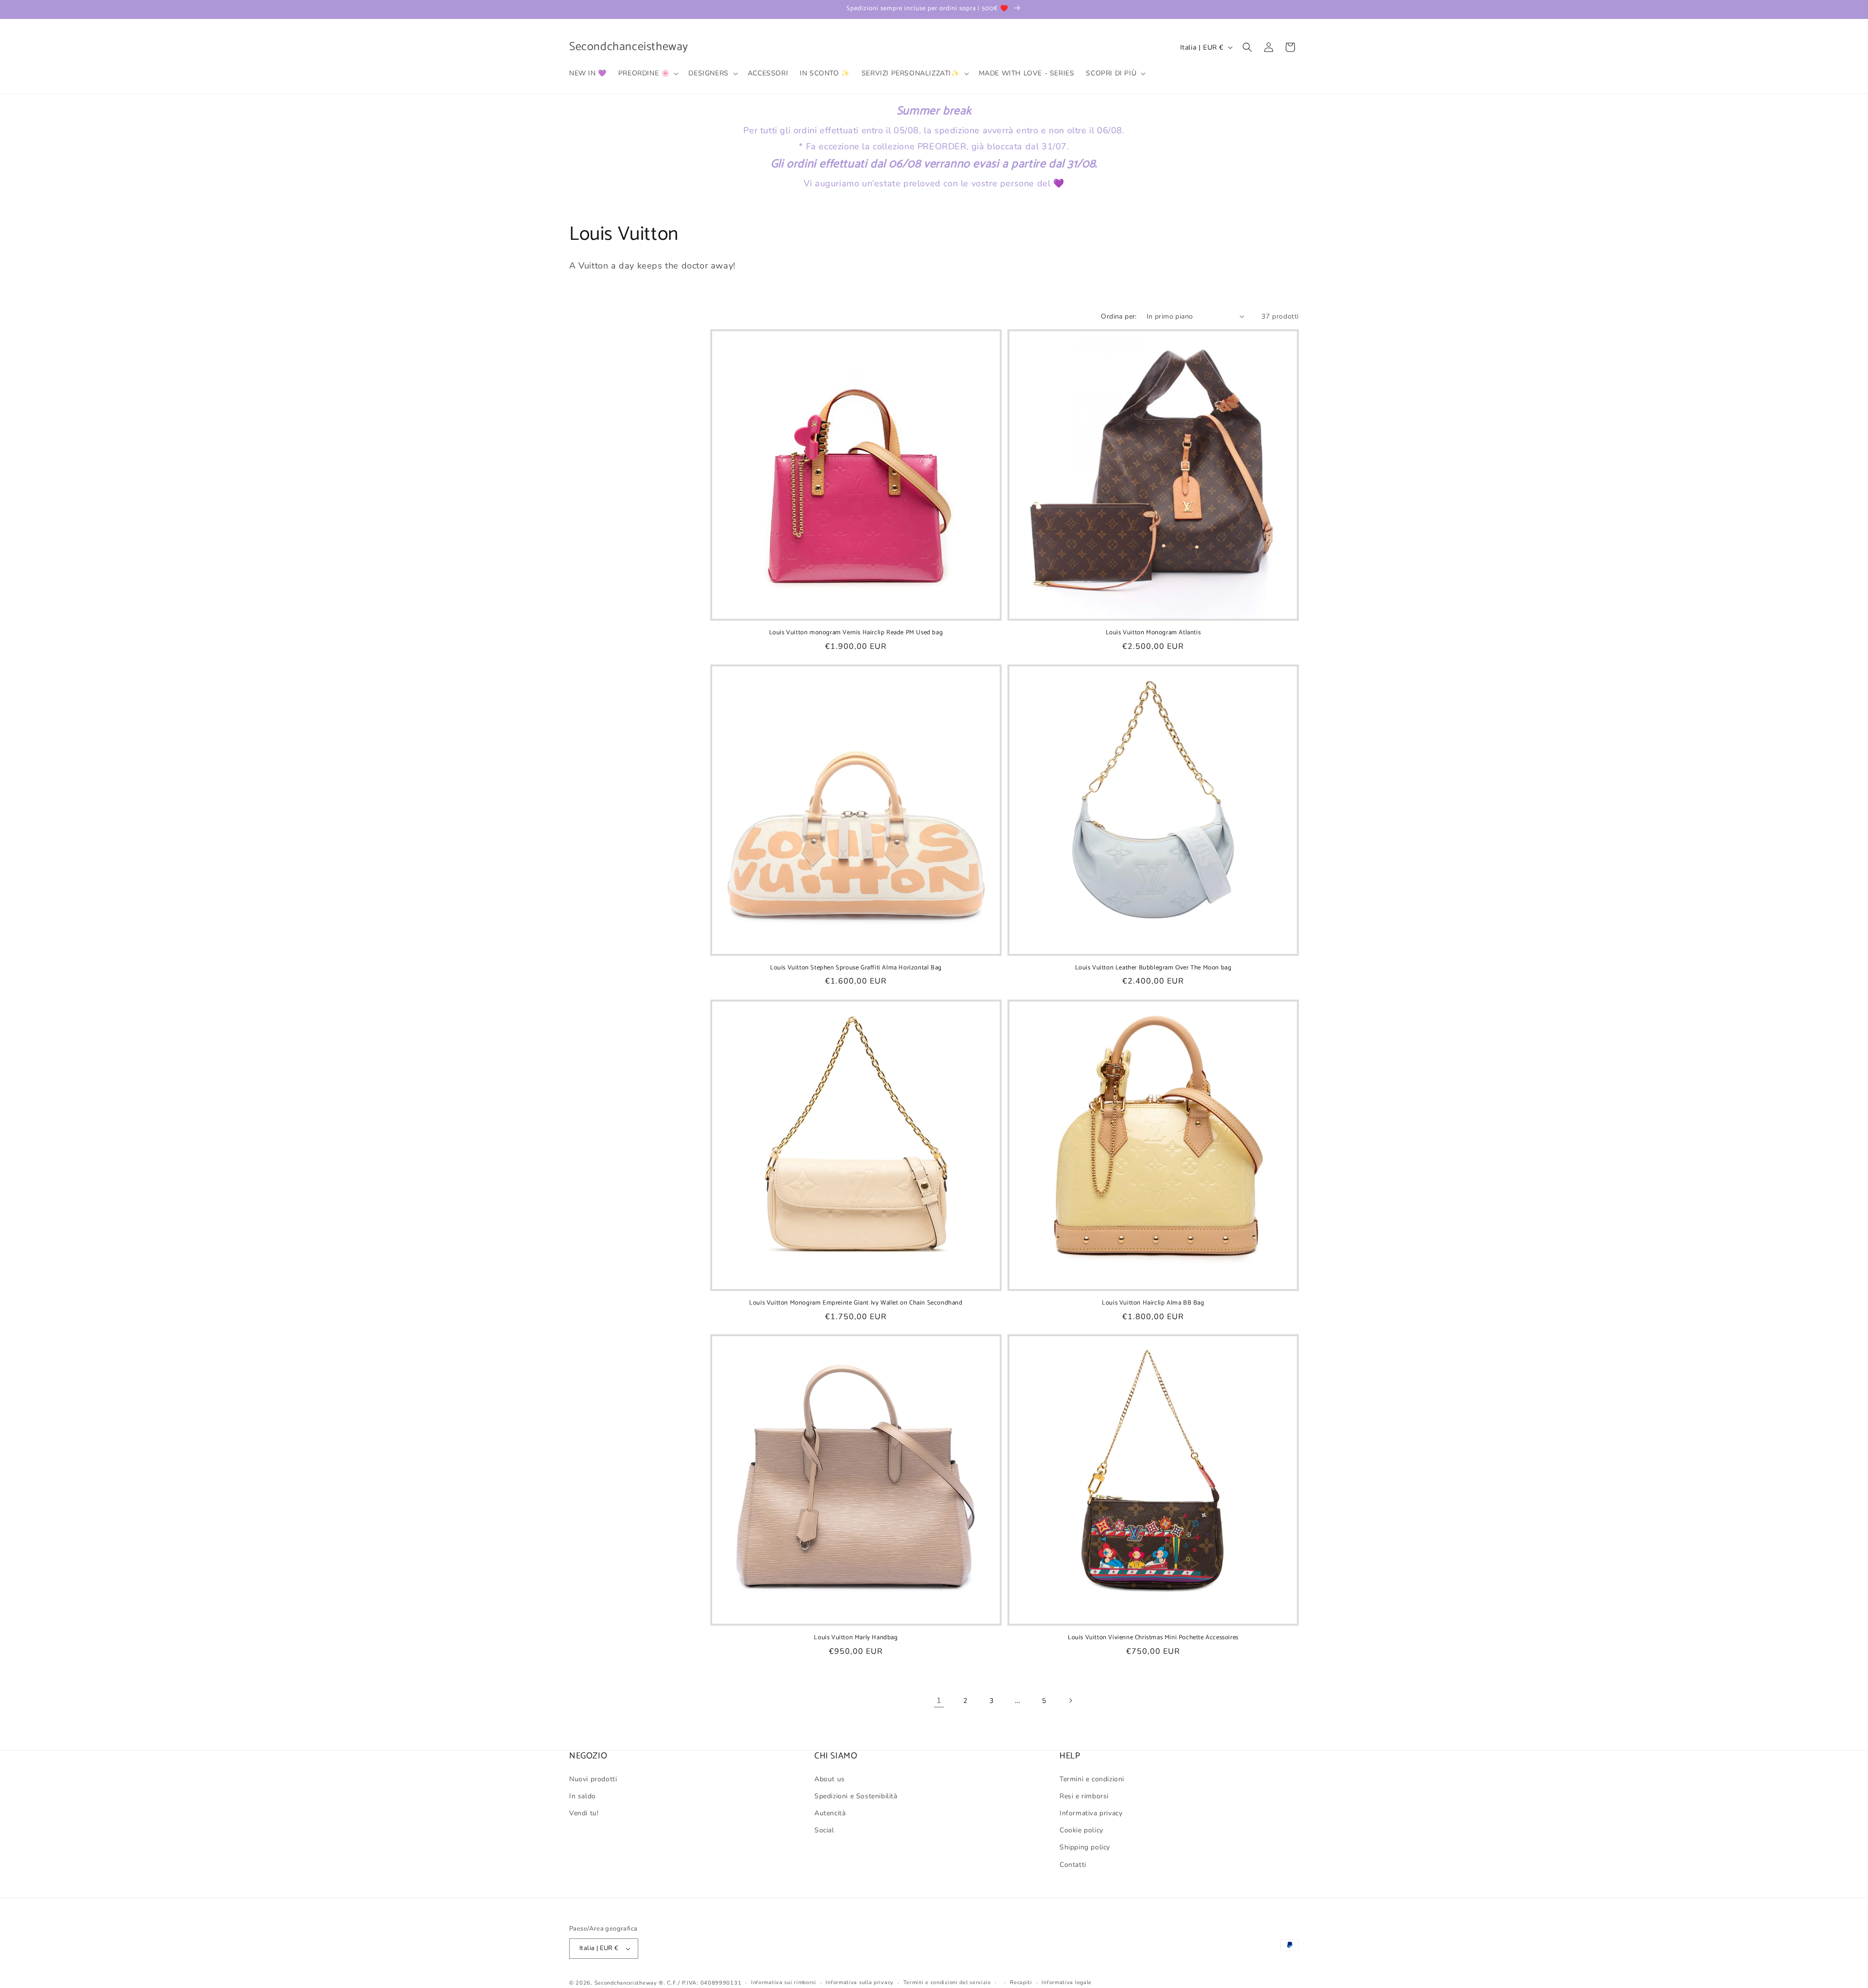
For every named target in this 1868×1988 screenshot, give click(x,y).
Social (824, 1830)
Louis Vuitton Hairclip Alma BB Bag (1153, 1303)
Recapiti (1021, 1982)
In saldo (583, 1796)
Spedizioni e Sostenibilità (856, 1796)
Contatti (1073, 1865)
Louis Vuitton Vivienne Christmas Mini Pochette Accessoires (1153, 1638)
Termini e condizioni (1092, 1779)
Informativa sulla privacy (860, 1982)
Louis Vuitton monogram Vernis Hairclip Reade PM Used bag (856, 633)
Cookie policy (1081, 1830)
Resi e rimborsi (1084, 1796)
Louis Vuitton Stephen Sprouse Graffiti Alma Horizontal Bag (856, 968)
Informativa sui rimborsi (784, 1982)
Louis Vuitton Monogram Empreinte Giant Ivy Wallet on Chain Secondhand (856, 1303)
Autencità (830, 1813)
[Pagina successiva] (1070, 1701)
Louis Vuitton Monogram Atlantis (1153, 633)
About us (830, 1779)
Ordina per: (1119, 316)
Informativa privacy (1091, 1813)
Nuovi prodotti (593, 1779)
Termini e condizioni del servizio (947, 1982)
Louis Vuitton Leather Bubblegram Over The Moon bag (1153, 968)
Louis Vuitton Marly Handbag (856, 1638)
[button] (648, 73)
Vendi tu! (584, 1813)
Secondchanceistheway (626, 1983)
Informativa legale (1067, 1982)
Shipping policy (1085, 1847)
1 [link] (939, 1701)
